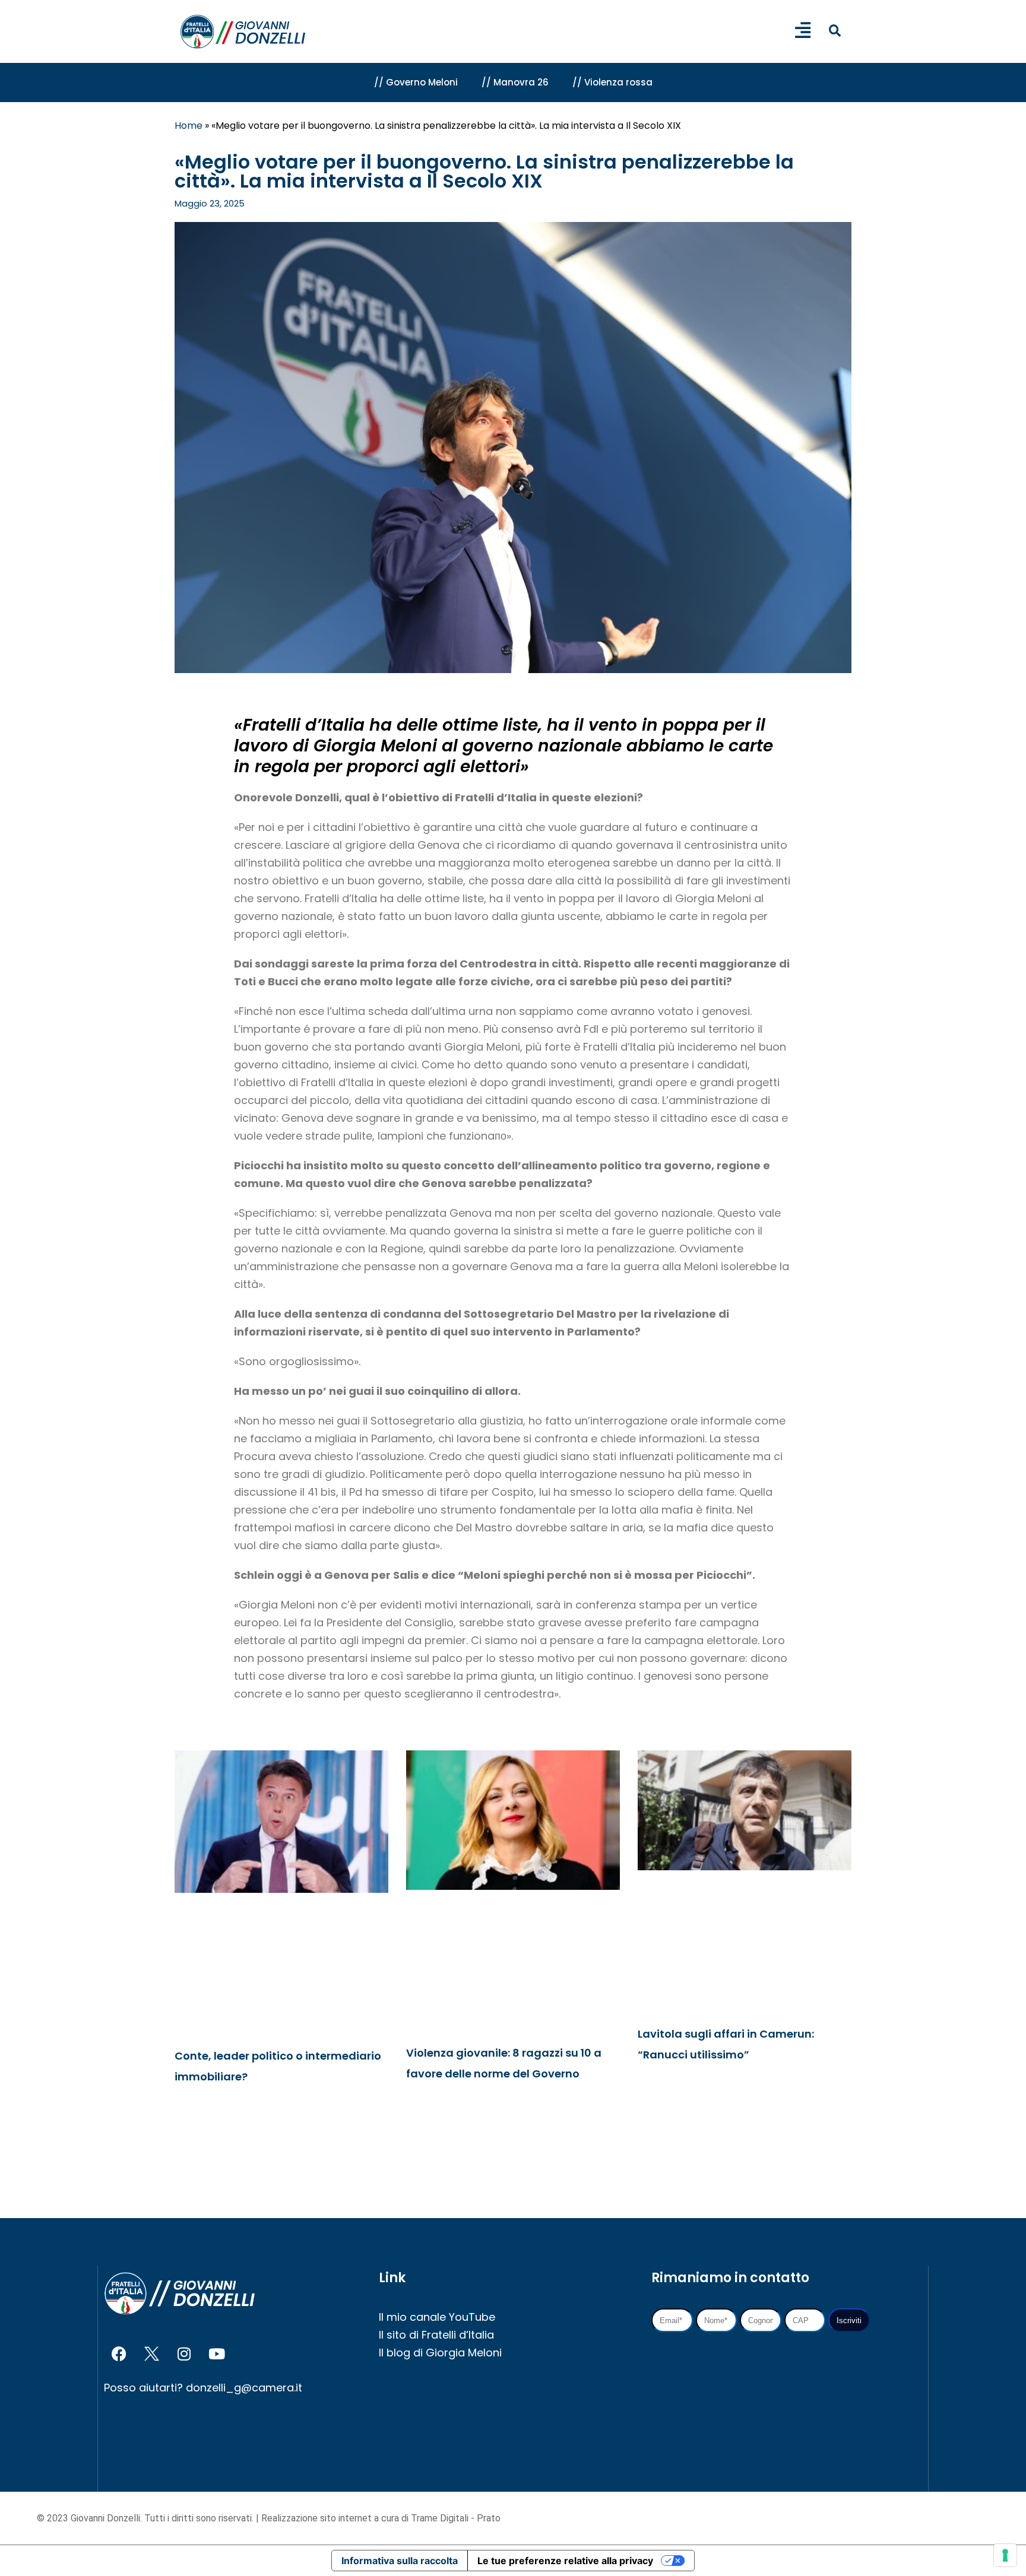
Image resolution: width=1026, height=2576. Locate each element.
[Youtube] (217, 2354)
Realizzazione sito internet (318, 2518)
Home (189, 126)
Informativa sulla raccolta (400, 2561)
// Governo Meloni (416, 82)
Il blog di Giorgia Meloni (440, 2353)
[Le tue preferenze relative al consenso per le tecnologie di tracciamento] (1005, 2555)
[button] (835, 31)
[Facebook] (119, 2354)
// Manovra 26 (515, 82)
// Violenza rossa (612, 82)
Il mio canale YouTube (437, 2317)
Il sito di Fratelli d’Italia (436, 2335)
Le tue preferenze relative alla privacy (565, 2561)
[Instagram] (184, 2354)
